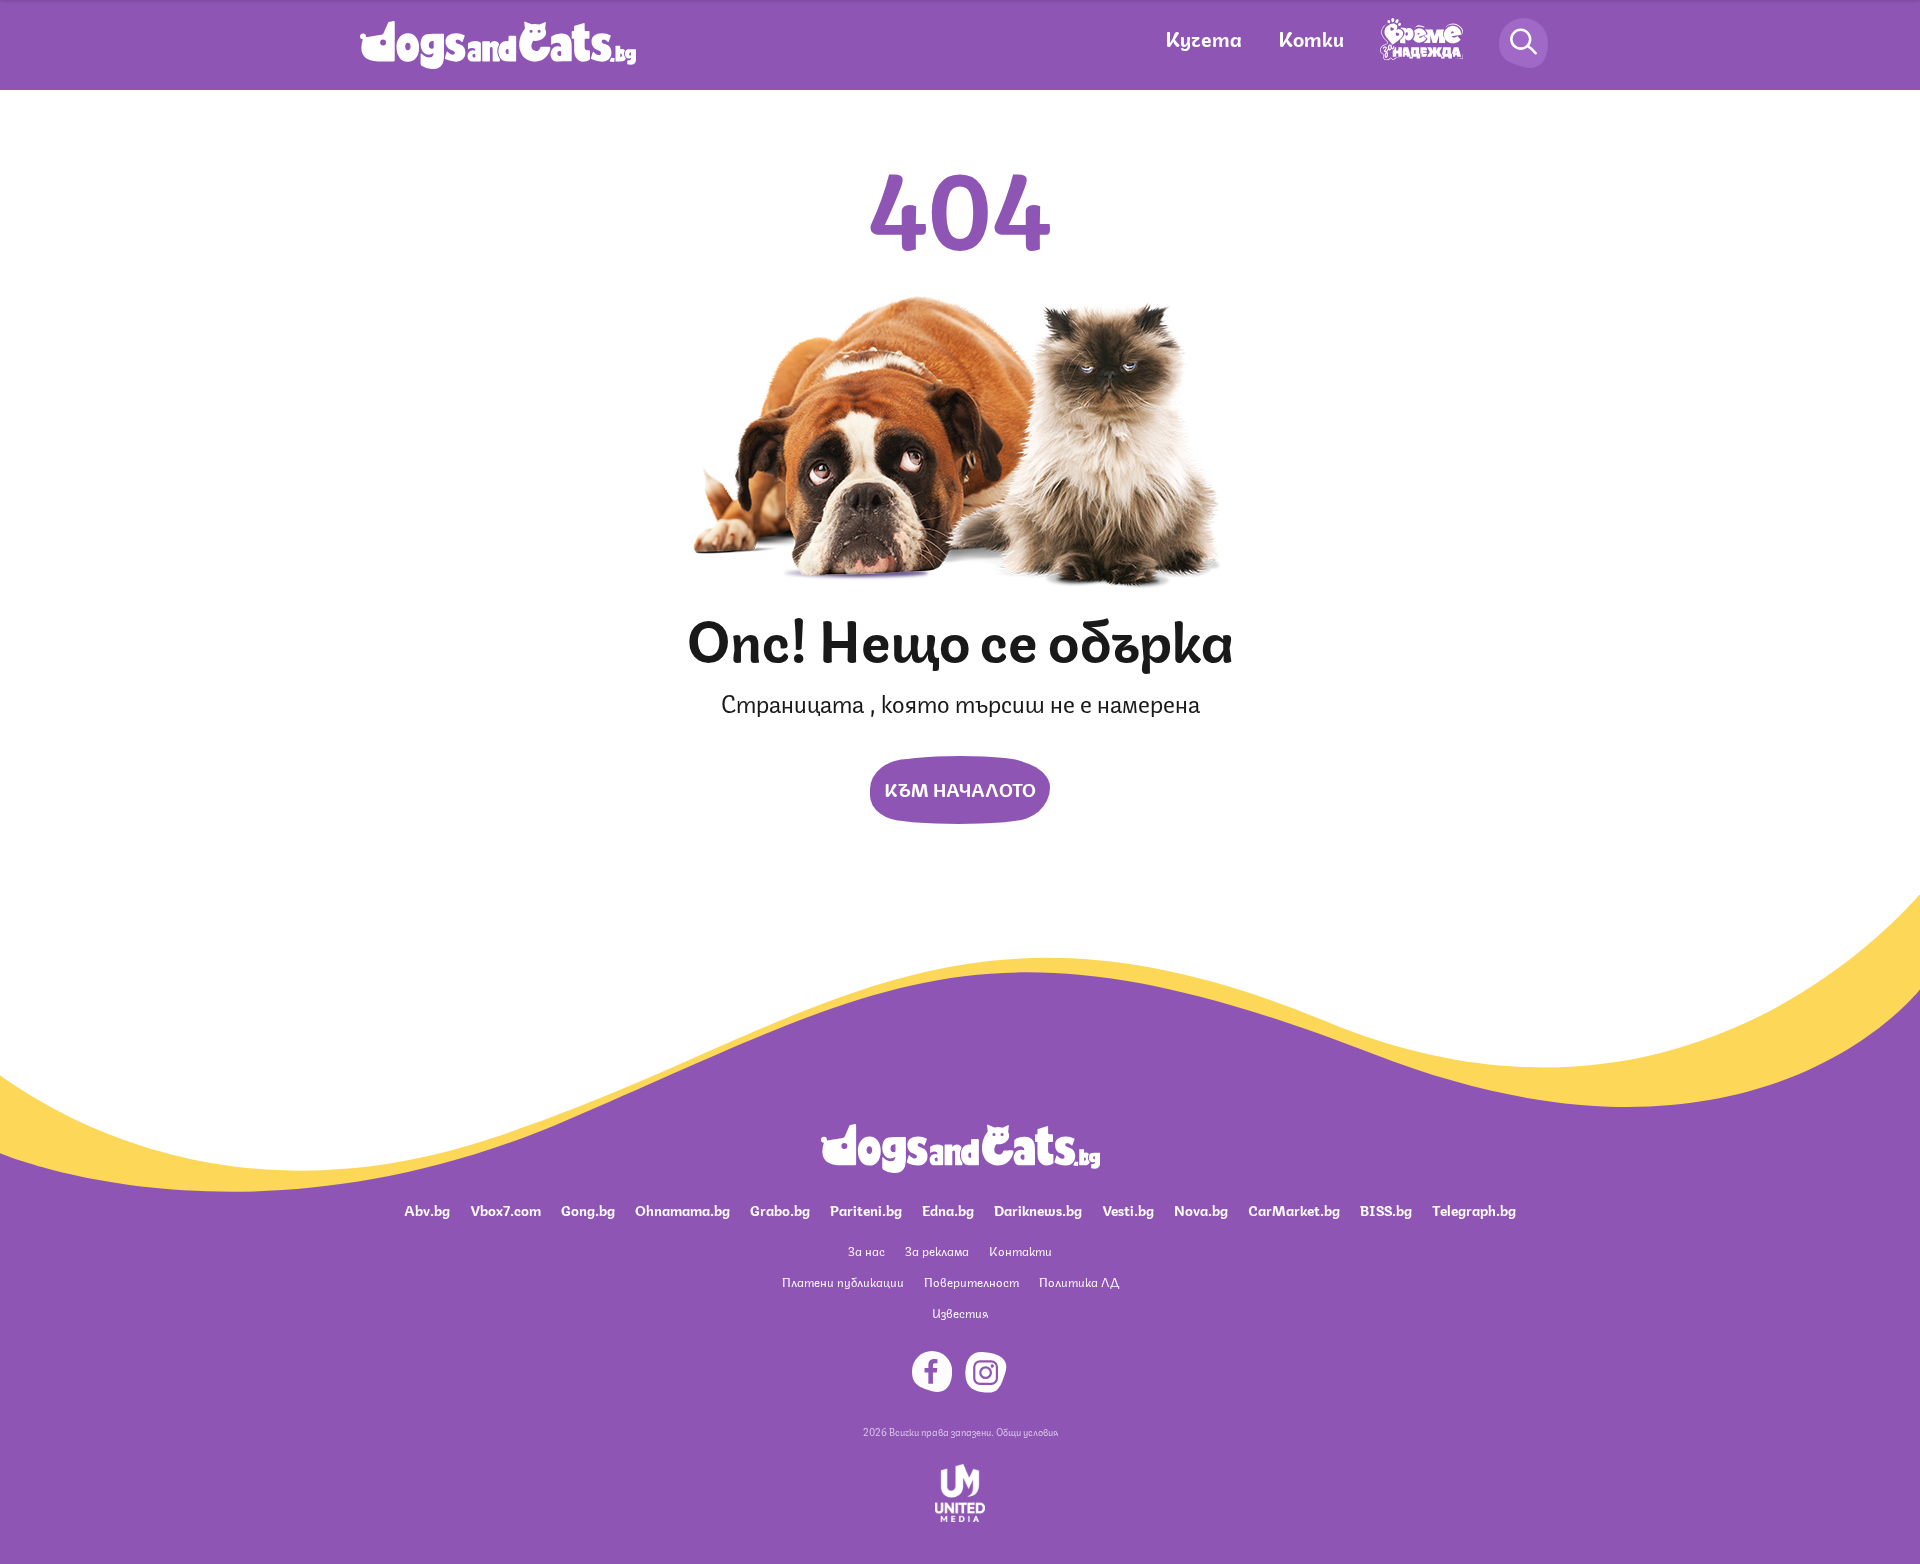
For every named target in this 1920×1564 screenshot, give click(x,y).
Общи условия (1027, 1431)
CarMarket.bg (1294, 1209)
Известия (960, 1312)
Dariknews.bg (1038, 1209)
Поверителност (971, 1281)
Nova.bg (1201, 1209)
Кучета (1203, 37)
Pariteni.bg (866, 1209)
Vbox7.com (505, 1209)
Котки (1311, 37)
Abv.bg (427, 1209)
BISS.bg (1386, 1209)
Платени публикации (843, 1281)
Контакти (1020, 1250)
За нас (866, 1250)
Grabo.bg (780, 1209)
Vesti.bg (1128, 1209)
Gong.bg (588, 1209)
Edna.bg (948, 1209)
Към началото (960, 788)
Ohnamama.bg (682, 1209)
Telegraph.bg (1474, 1209)
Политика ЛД (1079, 1281)
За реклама (937, 1250)
